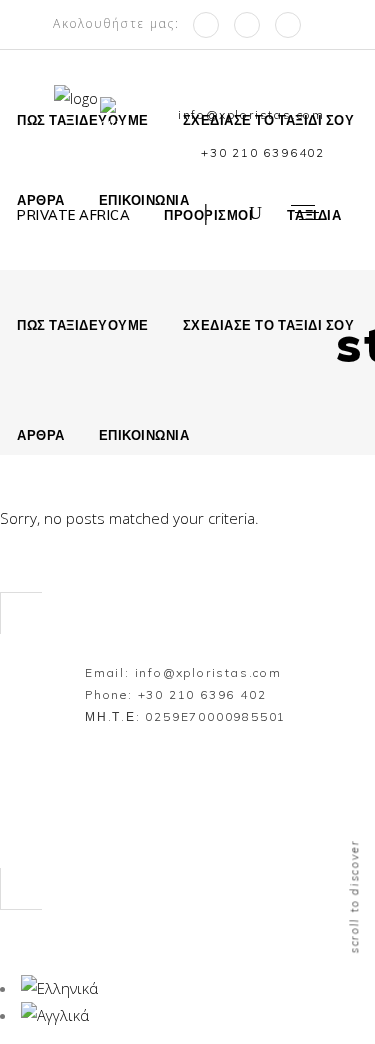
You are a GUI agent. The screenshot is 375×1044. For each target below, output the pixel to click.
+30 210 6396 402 (202, 694)
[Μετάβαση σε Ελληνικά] (59, 988)
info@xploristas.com (208, 672)
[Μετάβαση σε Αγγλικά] (113, 116)
